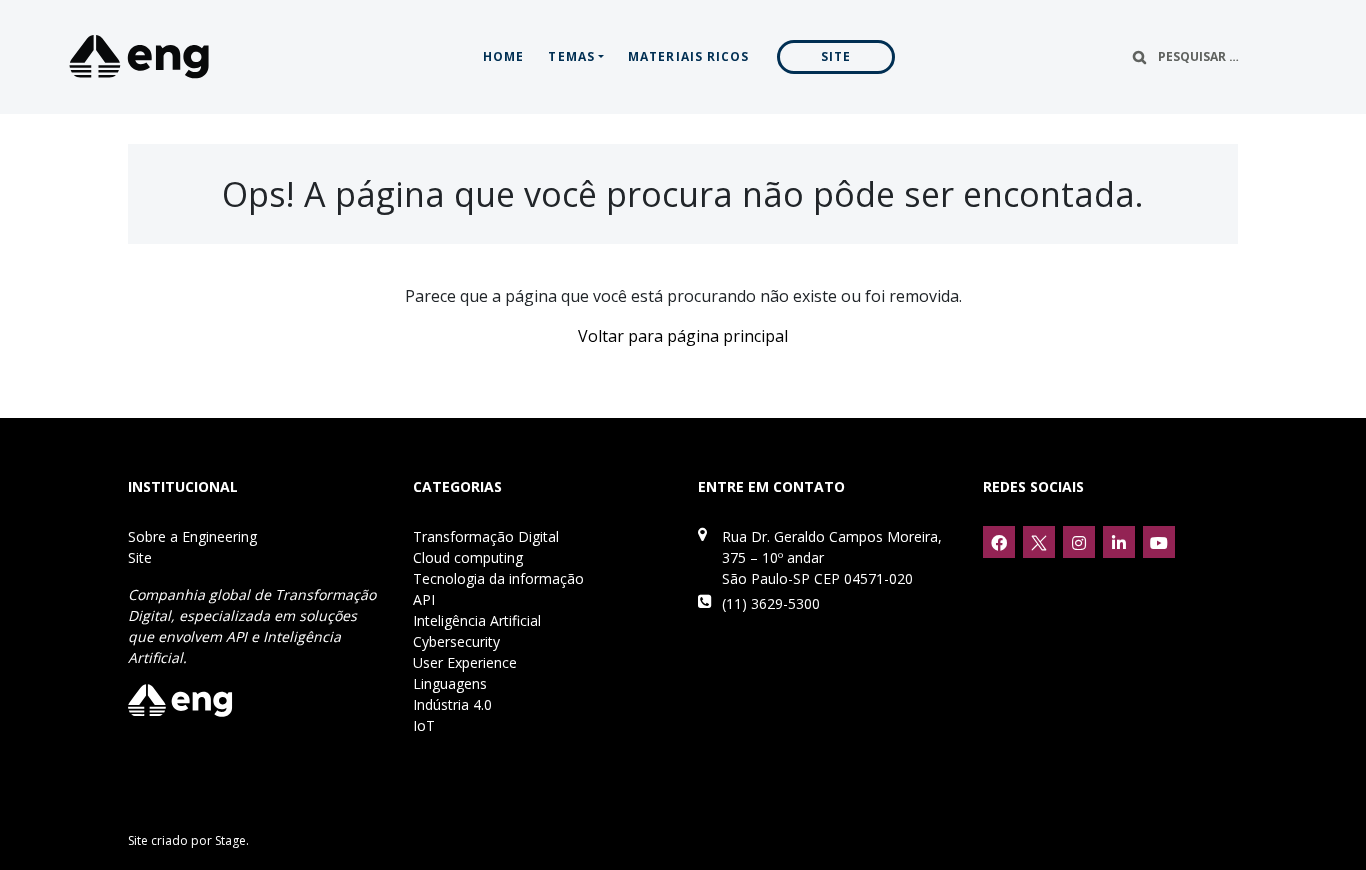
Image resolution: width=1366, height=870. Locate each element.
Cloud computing (468, 557)
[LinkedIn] (1119, 542)
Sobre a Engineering (192, 536)
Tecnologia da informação (498, 578)
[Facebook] (999, 542)
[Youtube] (1159, 542)
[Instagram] (1079, 542)
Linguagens (450, 683)
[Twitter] (1039, 542)
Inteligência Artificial (477, 620)
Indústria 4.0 (452, 704)
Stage (230, 840)
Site (836, 56)
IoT (424, 725)
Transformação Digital (486, 536)
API (424, 599)
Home (503, 56)
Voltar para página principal (683, 336)
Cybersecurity (456, 641)
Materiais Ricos (689, 56)
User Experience (465, 662)
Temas (571, 56)
